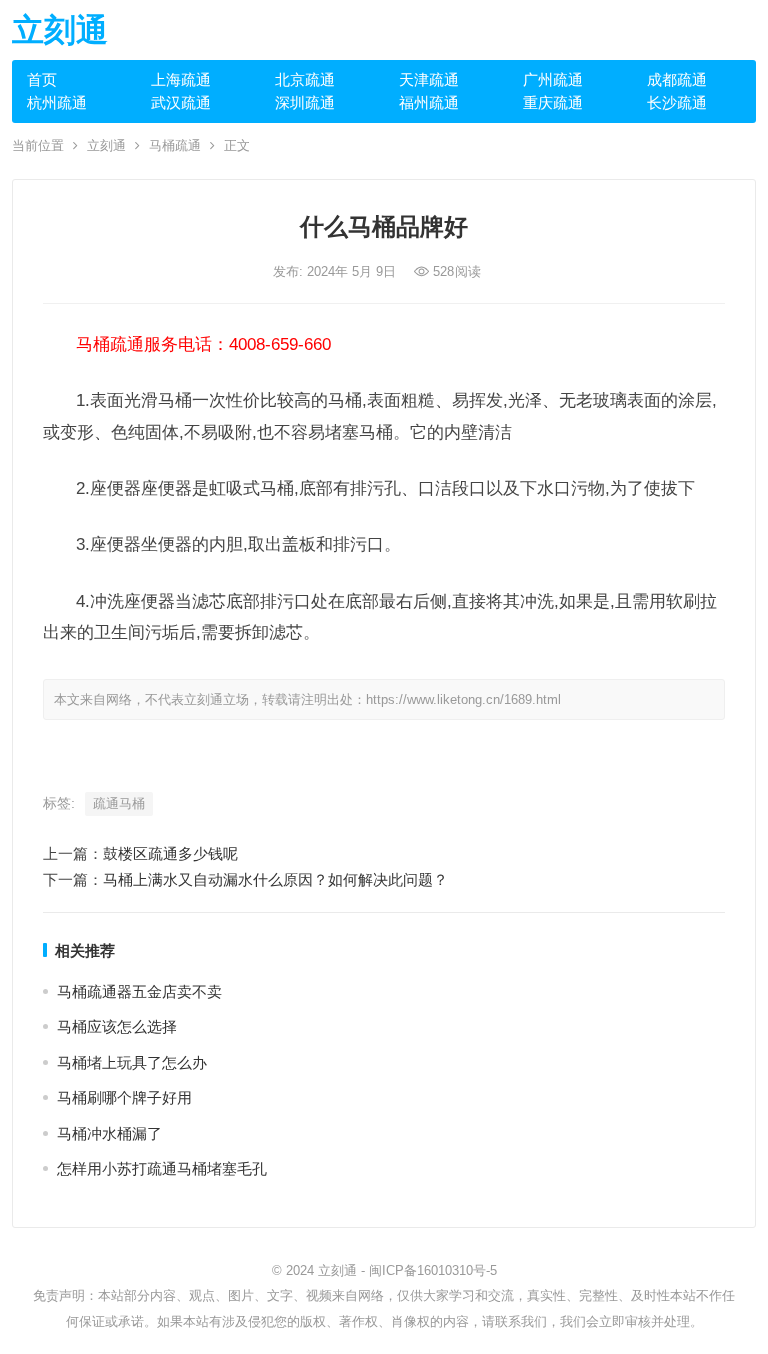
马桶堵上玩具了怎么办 (132, 1062)
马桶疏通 (175, 145)
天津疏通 (429, 79)
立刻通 (60, 30)
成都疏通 (677, 79)
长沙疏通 (677, 102)
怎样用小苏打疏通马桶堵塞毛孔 (162, 1168)
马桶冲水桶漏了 (109, 1133)
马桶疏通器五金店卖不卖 (139, 991)
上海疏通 (181, 79)
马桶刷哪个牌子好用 (124, 1097)
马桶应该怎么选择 (117, 1026)
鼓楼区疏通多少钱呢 (170, 853)
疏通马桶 (119, 803)
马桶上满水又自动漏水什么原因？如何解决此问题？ (275, 879)
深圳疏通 (305, 102)
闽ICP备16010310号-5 (433, 1270)
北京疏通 (305, 79)
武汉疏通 (181, 102)
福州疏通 (429, 102)
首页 (42, 79)
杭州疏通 (57, 102)
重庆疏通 (553, 102)
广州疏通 (553, 79)
